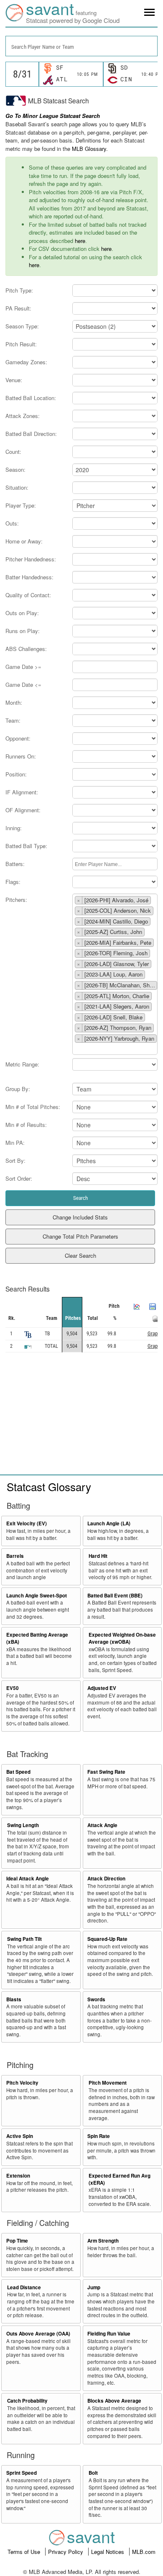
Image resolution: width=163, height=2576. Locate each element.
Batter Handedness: (29, 577)
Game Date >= (23, 667)
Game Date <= (23, 685)
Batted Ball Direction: (31, 434)
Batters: (15, 864)
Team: (13, 720)
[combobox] (81, 46)
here (80, 241)
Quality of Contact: (28, 595)
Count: (13, 452)
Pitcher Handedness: (31, 559)
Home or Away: (24, 541)
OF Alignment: (23, 810)
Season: (15, 469)
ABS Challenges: (26, 649)
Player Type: (21, 505)
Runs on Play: (23, 631)
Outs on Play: (22, 613)
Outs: (12, 523)
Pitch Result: (21, 344)
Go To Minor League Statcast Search (53, 116)
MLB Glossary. (90, 149)
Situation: (17, 487)
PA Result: (18, 308)
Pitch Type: (19, 290)
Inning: (14, 828)
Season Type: (22, 326)
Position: (16, 774)
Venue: (14, 380)
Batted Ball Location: (31, 398)
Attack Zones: (23, 416)
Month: (14, 702)
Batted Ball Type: (26, 846)
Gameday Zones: (26, 362)
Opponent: (18, 738)
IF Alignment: (22, 792)
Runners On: (21, 756)
